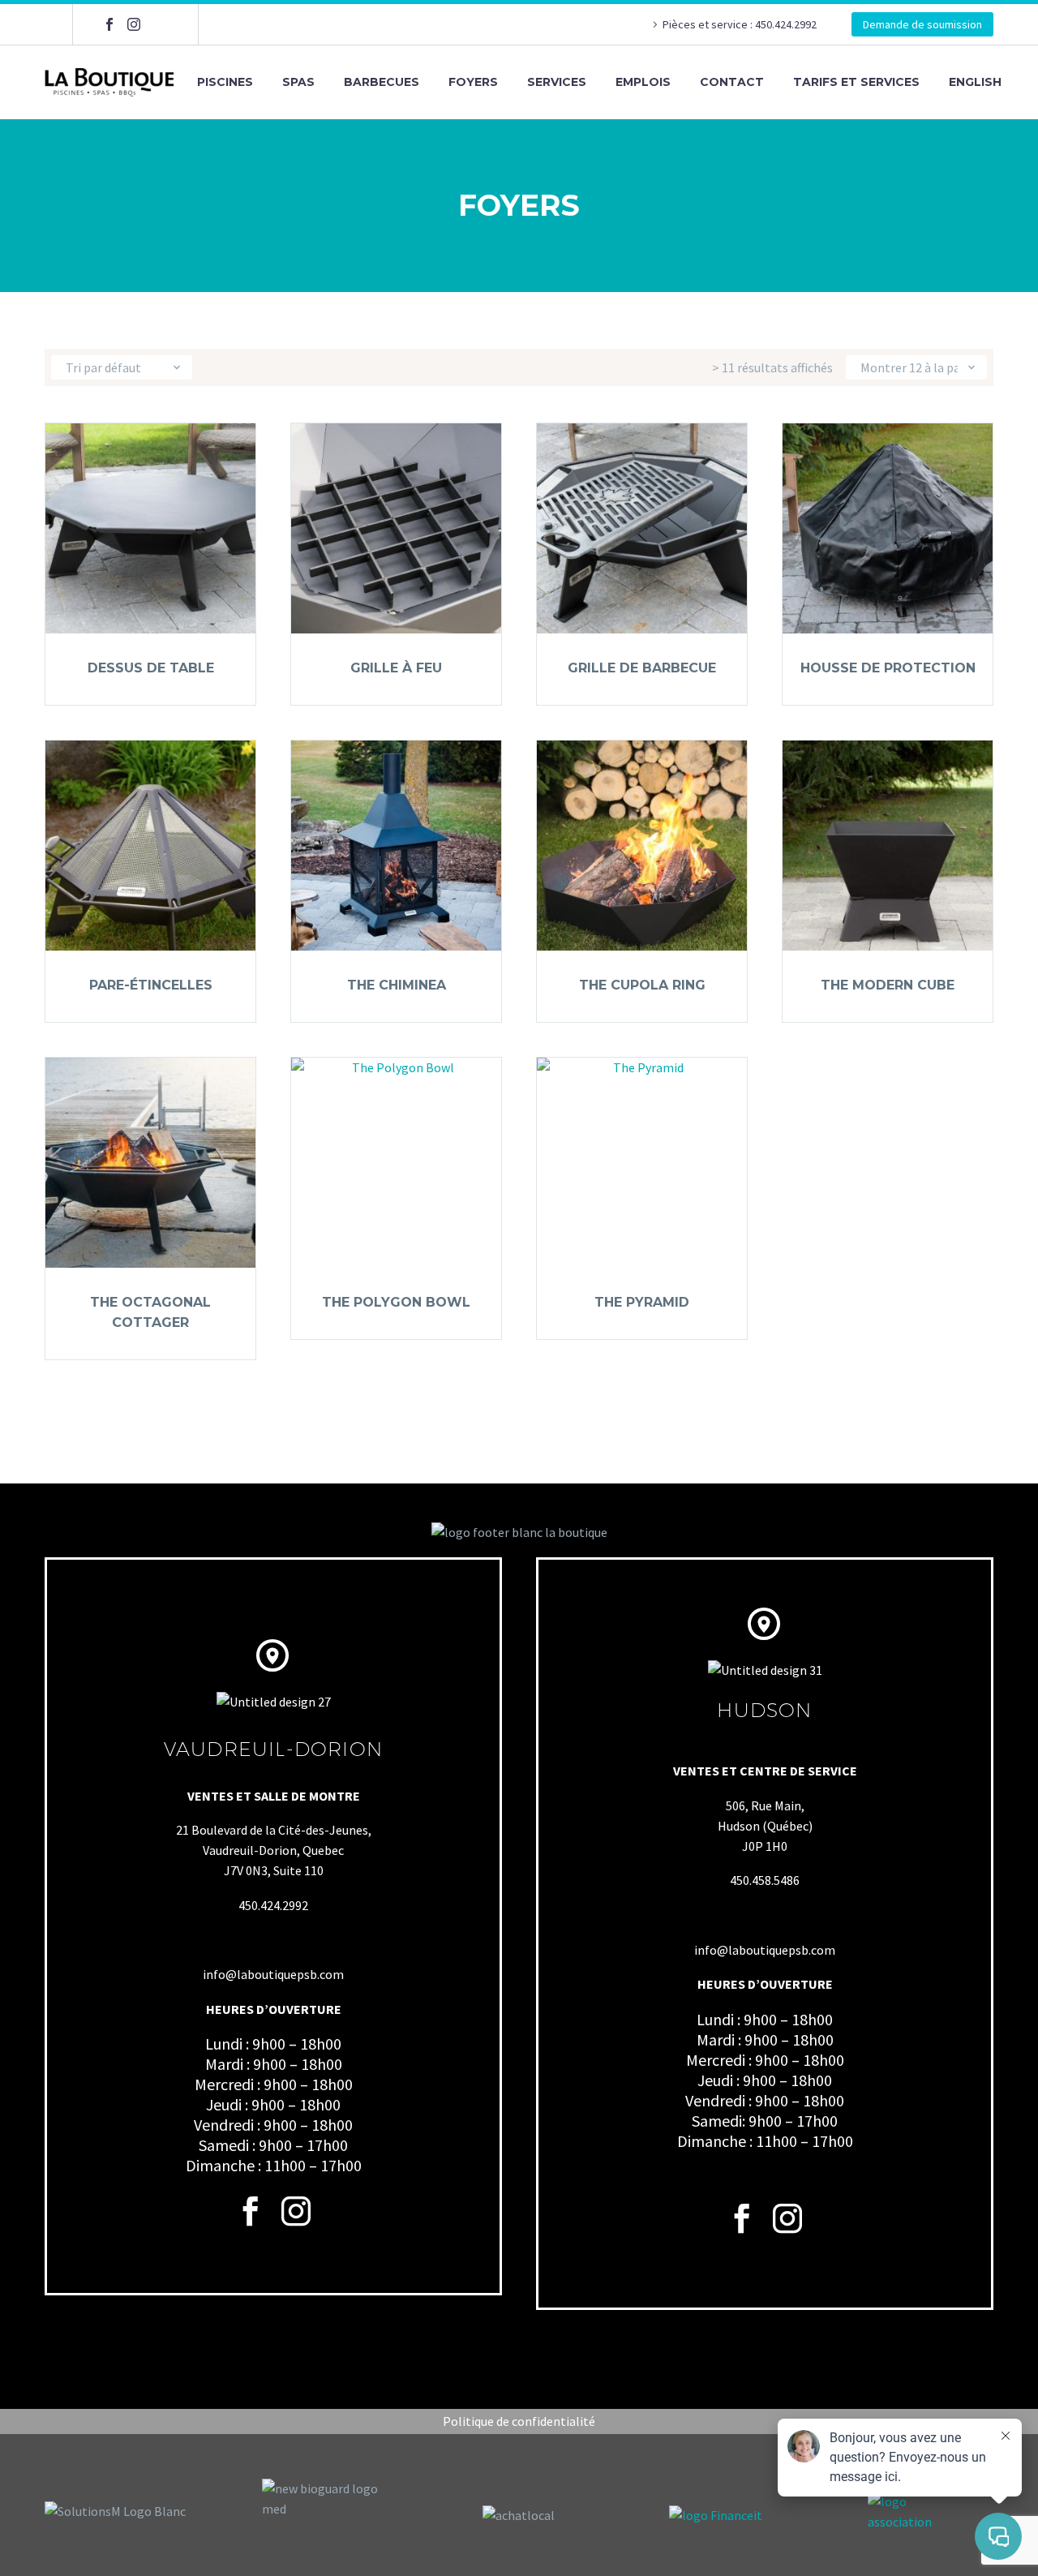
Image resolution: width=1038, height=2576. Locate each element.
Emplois (643, 82)
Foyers (473, 82)
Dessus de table (151, 668)
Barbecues (382, 82)
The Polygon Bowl (396, 1302)
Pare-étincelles (151, 985)
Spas (298, 82)
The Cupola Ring (642, 985)
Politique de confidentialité (519, 2421)
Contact (732, 82)
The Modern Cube (888, 985)
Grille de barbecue (642, 668)
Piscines (225, 82)
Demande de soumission (922, 24)
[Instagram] (134, 24)
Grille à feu (396, 668)
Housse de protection (888, 668)
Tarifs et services (856, 82)
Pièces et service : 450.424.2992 (741, 24)
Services (557, 82)
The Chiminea (397, 985)
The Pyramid (642, 1302)
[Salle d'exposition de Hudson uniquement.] (158, 24)
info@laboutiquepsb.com (273, 1974)
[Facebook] (109, 24)
